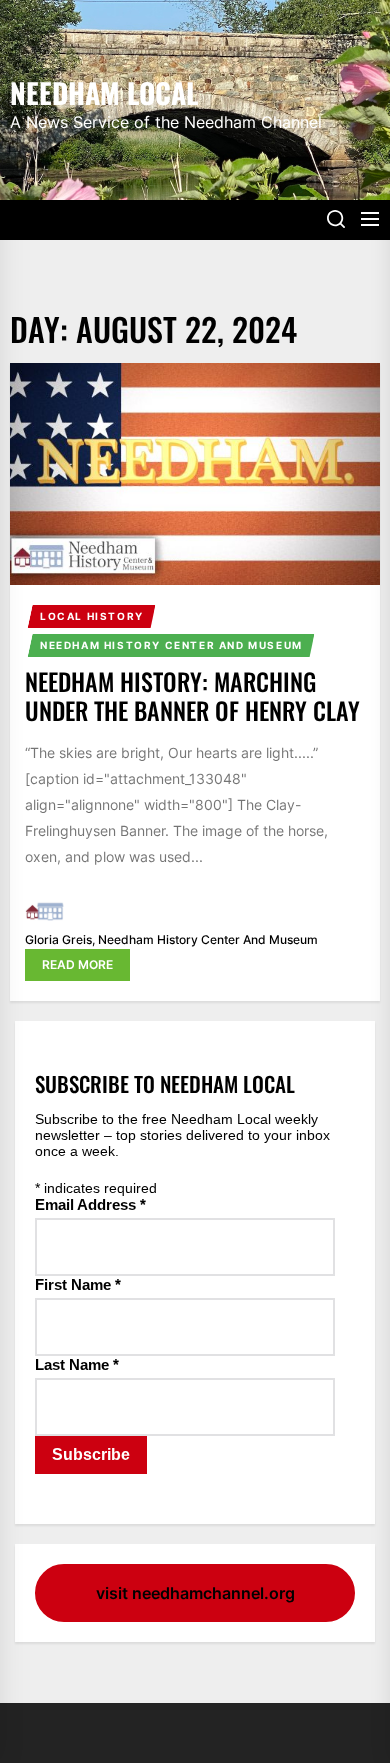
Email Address (90, 1204)
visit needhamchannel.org (195, 1593)
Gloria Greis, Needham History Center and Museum (171, 939)
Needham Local (104, 91)
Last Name (77, 1364)
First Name (78, 1284)
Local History (92, 616)
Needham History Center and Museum (171, 645)
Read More (77, 964)
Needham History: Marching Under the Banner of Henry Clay (192, 695)
